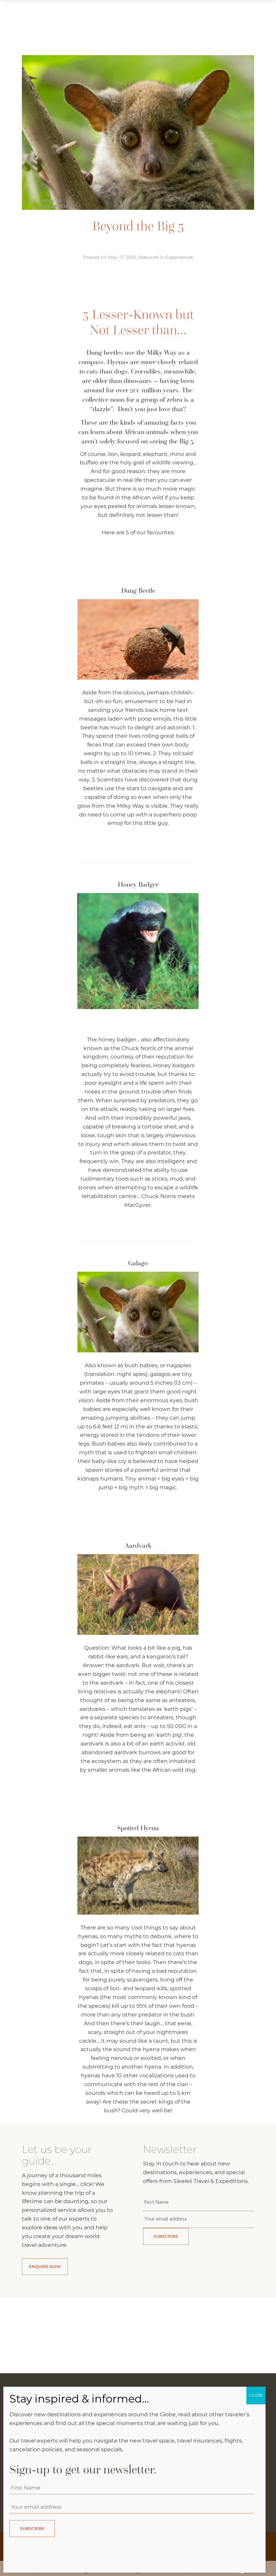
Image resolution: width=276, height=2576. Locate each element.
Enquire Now (45, 2266)
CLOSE (256, 2395)
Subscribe (166, 2236)
